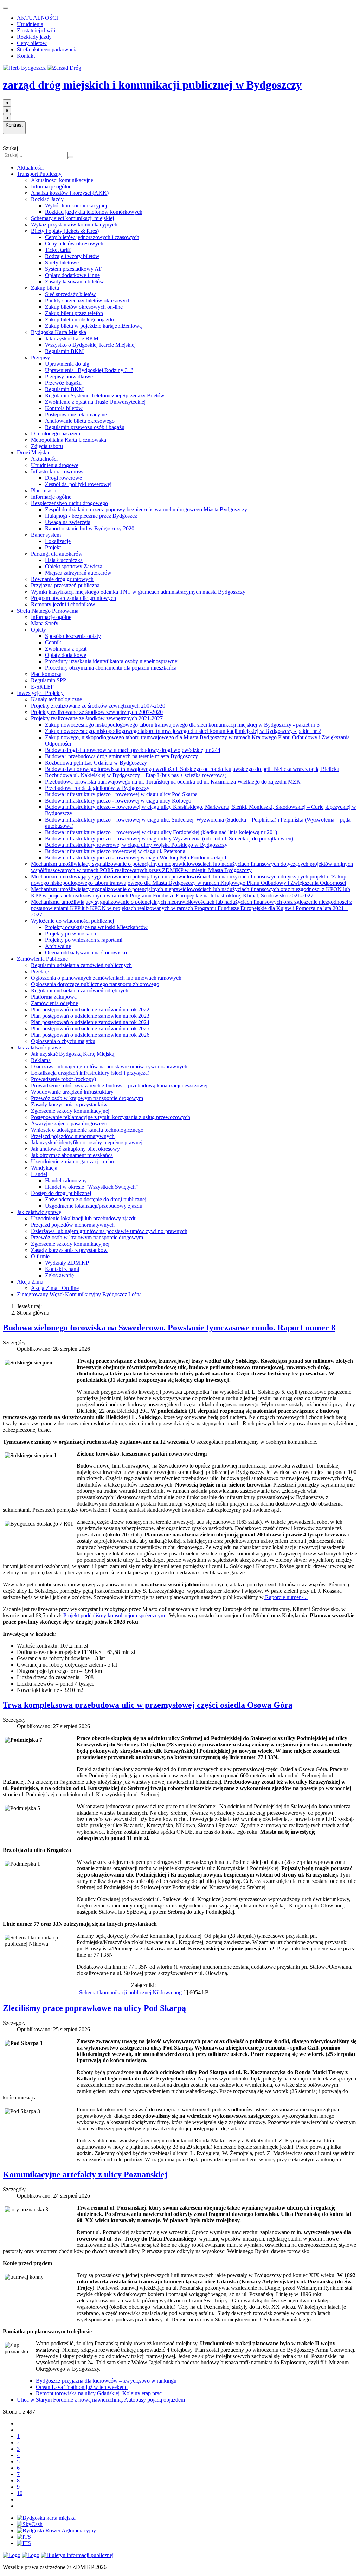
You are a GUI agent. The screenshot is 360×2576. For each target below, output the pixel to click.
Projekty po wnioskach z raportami (84, 940)
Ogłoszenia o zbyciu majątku (63, 1041)
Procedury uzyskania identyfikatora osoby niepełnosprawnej (112, 661)
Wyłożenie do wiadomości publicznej (72, 921)
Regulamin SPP (49, 680)
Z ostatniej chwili (36, 30)
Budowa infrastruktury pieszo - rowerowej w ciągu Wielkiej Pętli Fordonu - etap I (136, 858)
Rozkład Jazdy (47, 199)
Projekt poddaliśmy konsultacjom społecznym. (115, 1615)
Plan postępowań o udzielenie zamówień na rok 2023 (90, 1016)
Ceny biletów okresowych (74, 244)
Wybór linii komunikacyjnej (76, 206)
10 (20, 2493)
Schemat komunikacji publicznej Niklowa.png (130, 1992)
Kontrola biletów (64, 408)
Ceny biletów (32, 43)
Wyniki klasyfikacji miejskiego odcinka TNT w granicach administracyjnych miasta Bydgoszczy (138, 592)
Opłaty (38, 630)
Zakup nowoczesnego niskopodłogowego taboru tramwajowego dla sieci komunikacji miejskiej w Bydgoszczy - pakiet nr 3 (182, 725)
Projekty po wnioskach (70, 934)
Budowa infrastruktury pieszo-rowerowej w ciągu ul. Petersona (115, 851)
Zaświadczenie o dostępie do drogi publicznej (96, 1199)
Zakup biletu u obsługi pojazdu (79, 319)
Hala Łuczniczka (64, 560)
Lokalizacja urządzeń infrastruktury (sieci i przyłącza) (90, 1073)
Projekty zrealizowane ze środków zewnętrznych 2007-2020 (98, 706)
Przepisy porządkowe (69, 376)
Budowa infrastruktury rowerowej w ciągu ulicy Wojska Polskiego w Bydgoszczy (136, 845)
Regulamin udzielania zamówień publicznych (81, 965)
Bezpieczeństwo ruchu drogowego (69, 503)
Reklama (41, 1060)
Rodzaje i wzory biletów (72, 256)
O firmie (40, 1256)
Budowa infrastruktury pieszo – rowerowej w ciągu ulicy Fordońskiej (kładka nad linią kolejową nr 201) (161, 832)
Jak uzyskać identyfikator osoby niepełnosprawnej (87, 1142)
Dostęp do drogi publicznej (61, 1193)
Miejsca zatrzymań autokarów (78, 573)
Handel (39, 1174)
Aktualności (30, 168)
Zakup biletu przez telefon (74, 313)
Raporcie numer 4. (286, 1597)
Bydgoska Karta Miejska (59, 332)
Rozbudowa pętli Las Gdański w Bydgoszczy (96, 763)
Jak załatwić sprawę (39, 1047)
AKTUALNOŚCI (37, 18)
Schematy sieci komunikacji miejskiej (72, 218)
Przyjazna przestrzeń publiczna (65, 585)
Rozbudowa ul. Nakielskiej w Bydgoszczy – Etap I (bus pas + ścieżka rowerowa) (136, 775)
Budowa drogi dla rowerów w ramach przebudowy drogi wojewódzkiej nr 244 (133, 750)
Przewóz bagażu (63, 383)
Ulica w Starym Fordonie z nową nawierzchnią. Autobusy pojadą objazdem (101, 2400)
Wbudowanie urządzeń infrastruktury (72, 1092)
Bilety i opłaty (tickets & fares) (65, 231)
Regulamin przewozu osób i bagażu (85, 427)
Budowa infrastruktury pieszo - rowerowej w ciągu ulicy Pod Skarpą (121, 794)
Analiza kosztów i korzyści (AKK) (70, 193)
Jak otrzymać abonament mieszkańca (72, 1155)
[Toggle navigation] (6, 8)
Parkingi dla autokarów (57, 554)
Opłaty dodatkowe (66, 655)
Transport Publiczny (39, 174)
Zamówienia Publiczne (42, 959)
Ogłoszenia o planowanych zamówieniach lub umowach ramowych (106, 978)
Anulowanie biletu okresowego (80, 421)
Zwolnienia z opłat (66, 649)
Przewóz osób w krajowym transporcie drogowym (87, 1098)
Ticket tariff (58, 250)
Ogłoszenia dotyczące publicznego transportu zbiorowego (95, 984)
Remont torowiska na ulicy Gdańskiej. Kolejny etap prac (99, 2393)
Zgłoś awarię (59, 1275)
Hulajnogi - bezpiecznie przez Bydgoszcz (91, 516)
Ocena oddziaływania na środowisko (86, 953)
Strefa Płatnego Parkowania (48, 611)
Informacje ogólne (51, 187)
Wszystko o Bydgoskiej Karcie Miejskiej (90, 345)
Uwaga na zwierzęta (68, 522)
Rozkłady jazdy (34, 37)
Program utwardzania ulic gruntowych (73, 598)
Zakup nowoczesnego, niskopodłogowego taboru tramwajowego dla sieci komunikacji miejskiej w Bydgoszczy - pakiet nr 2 (183, 731)
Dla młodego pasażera (56, 433)
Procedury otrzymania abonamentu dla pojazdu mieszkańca (111, 668)
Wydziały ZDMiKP (67, 1263)
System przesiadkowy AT (73, 269)
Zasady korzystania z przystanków (69, 1104)
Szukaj (10, 148)
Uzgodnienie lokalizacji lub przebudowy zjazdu (84, 1218)
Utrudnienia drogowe (55, 465)
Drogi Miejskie (34, 452)
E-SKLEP (42, 687)
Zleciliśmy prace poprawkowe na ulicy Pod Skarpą (94, 2008)
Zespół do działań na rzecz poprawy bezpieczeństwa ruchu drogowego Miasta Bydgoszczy (146, 509)
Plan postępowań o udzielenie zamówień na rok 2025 (90, 1028)
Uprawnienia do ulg (67, 364)
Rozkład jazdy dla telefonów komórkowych (94, 212)
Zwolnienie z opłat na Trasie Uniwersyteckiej (95, 402)
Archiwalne (58, 946)
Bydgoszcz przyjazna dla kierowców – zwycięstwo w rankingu (106, 2381)
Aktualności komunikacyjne (62, 180)
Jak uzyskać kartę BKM (72, 338)
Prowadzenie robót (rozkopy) (63, 1079)
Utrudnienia (30, 24)
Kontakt (26, 56)
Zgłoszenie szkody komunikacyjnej (70, 1111)
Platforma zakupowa (54, 997)
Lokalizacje (58, 541)
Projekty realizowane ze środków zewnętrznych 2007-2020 (97, 712)
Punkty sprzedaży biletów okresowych (88, 301)
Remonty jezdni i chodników (63, 604)
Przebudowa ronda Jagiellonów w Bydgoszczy (97, 788)
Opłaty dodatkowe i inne (72, 275)
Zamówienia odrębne (54, 1003)
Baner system (46, 535)
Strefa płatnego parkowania (47, 49)
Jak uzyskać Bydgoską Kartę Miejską (73, 1054)
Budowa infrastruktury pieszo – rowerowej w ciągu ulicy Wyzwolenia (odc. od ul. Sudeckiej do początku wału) (169, 839)
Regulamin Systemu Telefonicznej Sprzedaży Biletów (105, 395)
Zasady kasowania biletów (75, 282)
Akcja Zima (30, 1282)
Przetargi (41, 971)
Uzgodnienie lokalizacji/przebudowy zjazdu (94, 1206)
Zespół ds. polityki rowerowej (78, 484)
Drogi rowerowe (63, 478)
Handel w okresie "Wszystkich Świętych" (92, 1187)
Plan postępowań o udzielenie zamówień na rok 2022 (90, 1009)
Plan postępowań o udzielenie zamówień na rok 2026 (90, 1035)
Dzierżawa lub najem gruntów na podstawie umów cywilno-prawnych (109, 1066)
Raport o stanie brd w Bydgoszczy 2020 (90, 528)
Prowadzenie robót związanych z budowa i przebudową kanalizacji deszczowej (119, 1085)
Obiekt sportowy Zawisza (74, 566)
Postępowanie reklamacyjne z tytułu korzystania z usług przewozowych (111, 1117)
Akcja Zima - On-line (55, 1288)
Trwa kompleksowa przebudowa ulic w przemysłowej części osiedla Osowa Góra (148, 1705)
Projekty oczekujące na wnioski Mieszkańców (96, 927)
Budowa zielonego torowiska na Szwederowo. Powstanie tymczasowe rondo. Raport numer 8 (169, 1328)
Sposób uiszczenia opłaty (73, 636)
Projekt (53, 547)
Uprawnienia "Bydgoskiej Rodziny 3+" (89, 370)
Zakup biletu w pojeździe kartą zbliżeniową (93, 326)
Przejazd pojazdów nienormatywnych (73, 1136)
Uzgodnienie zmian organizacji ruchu (72, 1161)
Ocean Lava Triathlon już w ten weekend (82, 2387)
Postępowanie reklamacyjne (76, 414)
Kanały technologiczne (56, 699)
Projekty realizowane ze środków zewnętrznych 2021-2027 (97, 718)
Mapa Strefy (45, 623)
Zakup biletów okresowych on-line (84, 307)
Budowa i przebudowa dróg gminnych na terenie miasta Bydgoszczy (121, 756)
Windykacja (44, 1168)
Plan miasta (44, 490)
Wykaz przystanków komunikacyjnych (74, 225)
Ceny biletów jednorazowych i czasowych (92, 237)
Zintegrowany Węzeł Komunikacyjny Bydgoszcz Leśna (79, 1294)
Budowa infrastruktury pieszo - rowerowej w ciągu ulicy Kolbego (118, 801)
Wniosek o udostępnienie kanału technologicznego (87, 1130)
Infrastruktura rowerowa (58, 471)
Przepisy (40, 357)
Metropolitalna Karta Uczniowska (69, 440)
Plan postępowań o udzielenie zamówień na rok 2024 (90, 1022)
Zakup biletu (45, 288)
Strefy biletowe (62, 263)
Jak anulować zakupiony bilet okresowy (75, 1149)
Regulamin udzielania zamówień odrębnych (80, 990)
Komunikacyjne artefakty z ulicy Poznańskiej (85, 2174)
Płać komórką (46, 674)
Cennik (53, 642)
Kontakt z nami (62, 1269)
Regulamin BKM (64, 351)
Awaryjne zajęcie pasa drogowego (69, 1123)
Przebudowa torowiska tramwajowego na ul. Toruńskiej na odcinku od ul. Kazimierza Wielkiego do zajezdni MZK (173, 782)
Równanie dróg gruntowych (62, 579)
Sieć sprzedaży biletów (70, 294)
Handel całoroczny (66, 1180)
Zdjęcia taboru (47, 446)
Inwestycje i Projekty (40, 693)
